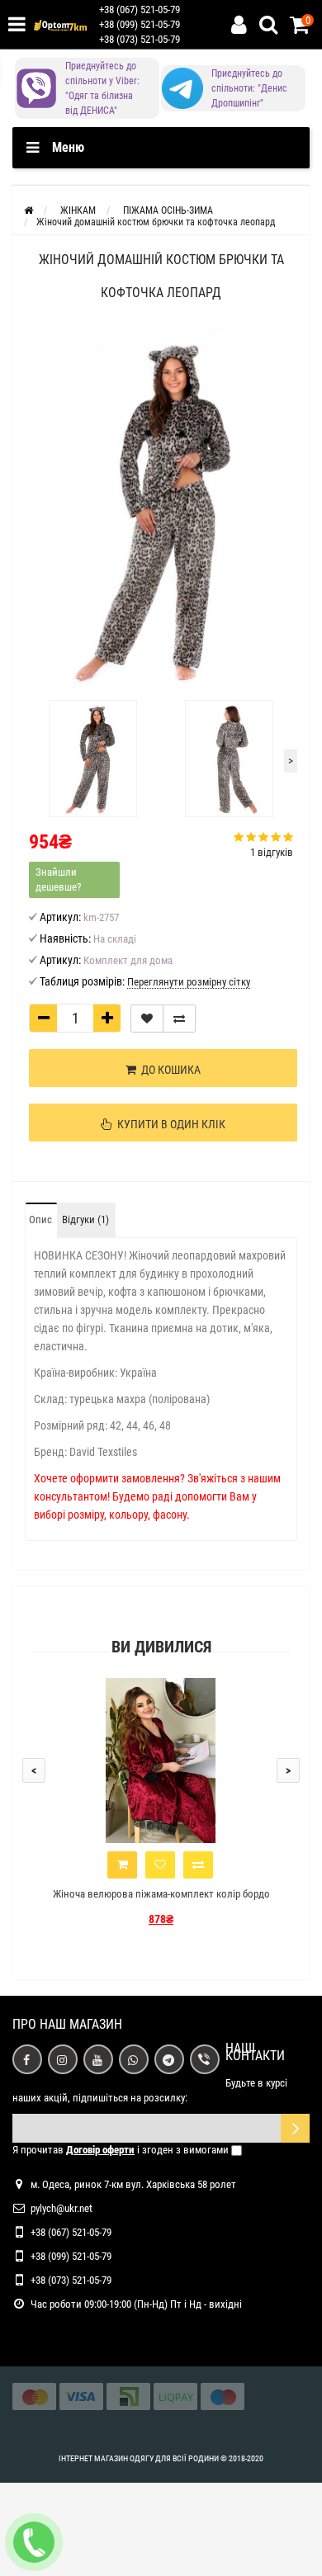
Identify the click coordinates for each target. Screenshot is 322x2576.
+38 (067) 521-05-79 (140, 9)
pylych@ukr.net (62, 2208)
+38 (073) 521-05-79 (140, 39)
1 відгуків (272, 852)
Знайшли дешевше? (58, 879)
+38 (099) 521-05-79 (140, 24)
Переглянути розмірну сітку (189, 982)
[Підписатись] (295, 2128)
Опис (40, 1219)
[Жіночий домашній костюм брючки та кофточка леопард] (161, 509)
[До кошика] (122, 1865)
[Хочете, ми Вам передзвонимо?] (34, 2542)
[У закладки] (147, 1019)
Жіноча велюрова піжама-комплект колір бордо (161, 1894)
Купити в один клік (169, 1124)
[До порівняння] (179, 1019)
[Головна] (28, 210)
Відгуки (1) (85, 1219)
